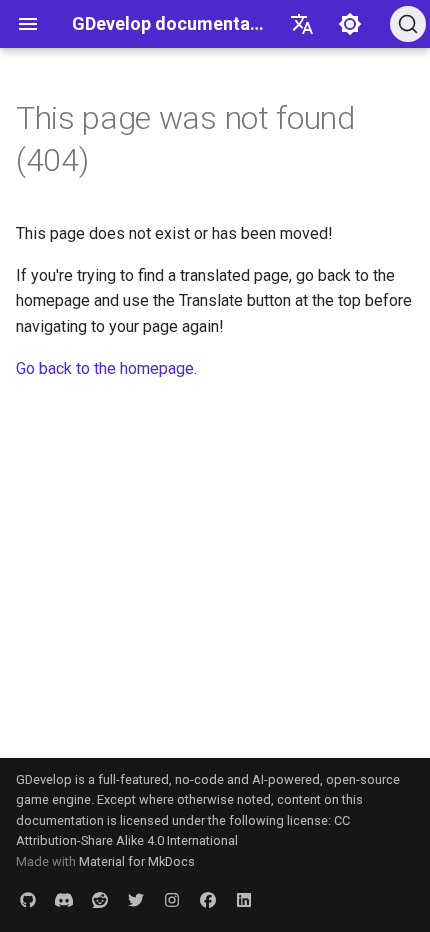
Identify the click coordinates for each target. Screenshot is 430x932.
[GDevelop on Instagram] (172, 900)
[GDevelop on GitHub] (28, 900)
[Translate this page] (302, 24)
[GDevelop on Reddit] (100, 900)
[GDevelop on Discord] (64, 900)
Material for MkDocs (137, 861)
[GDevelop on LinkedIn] (244, 900)
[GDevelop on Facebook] (208, 900)
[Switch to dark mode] (350, 24)
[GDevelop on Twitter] (136, 900)
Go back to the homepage (105, 368)
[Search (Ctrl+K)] (408, 24)
